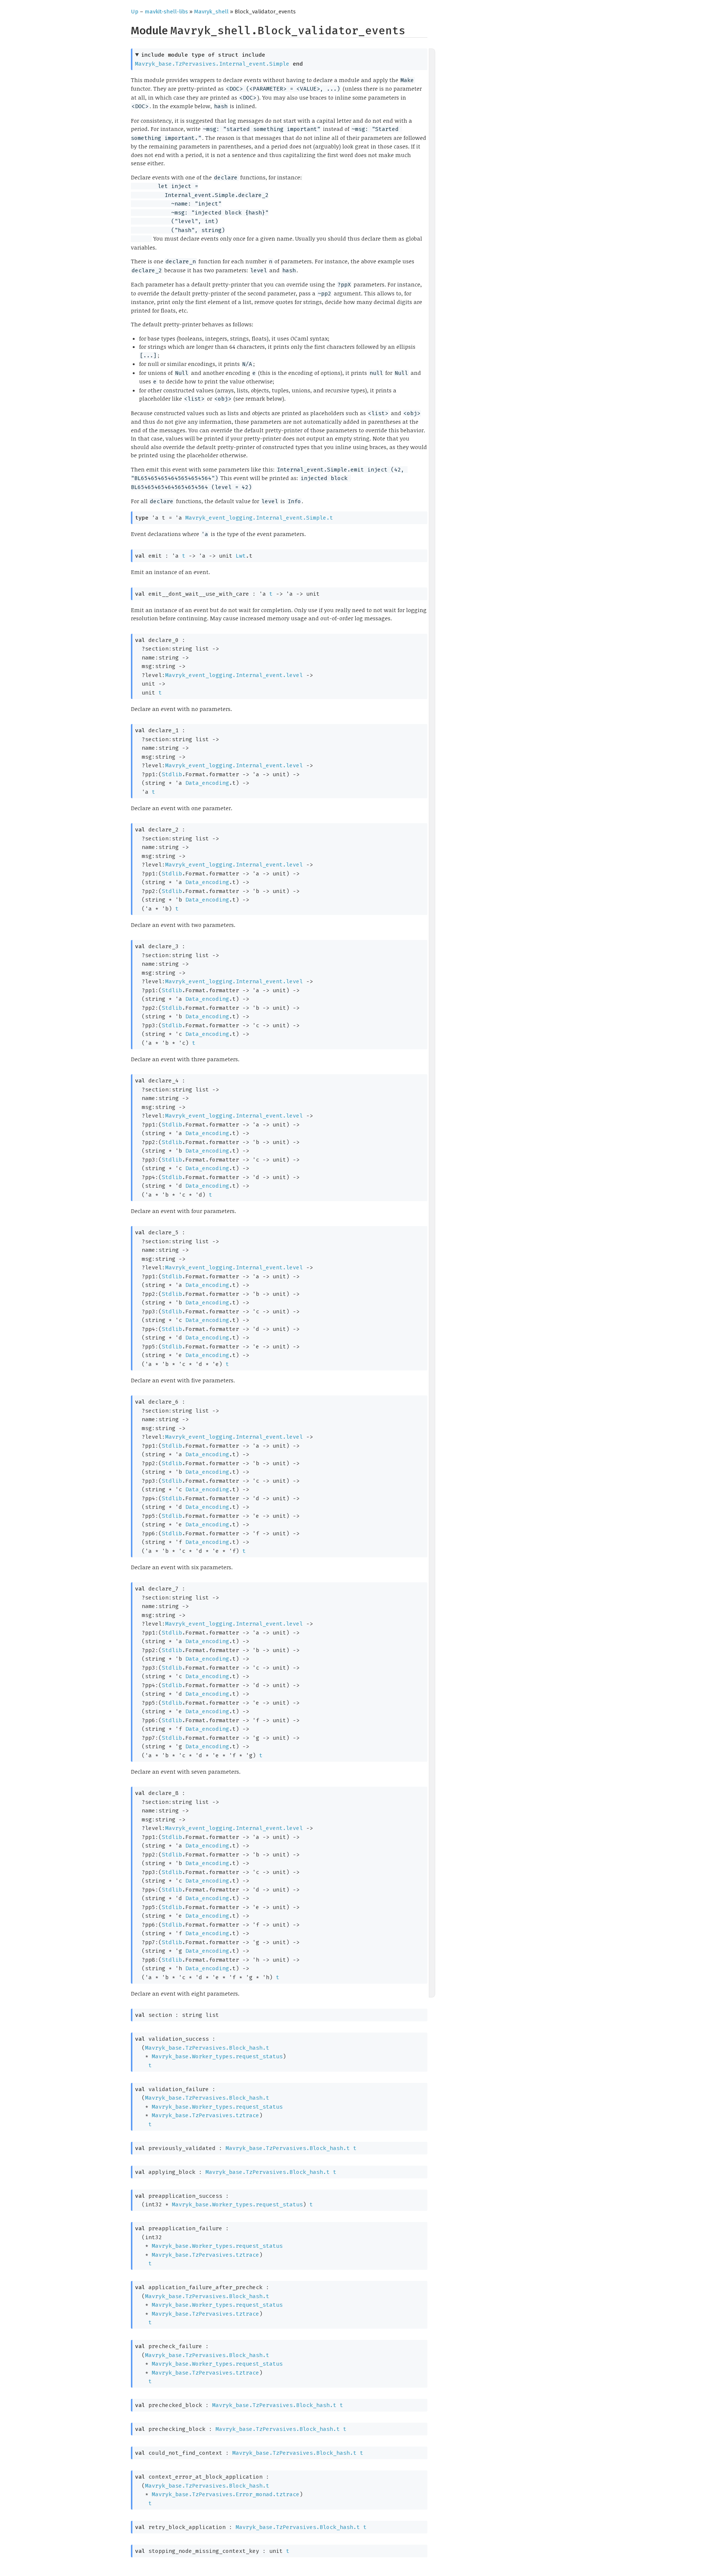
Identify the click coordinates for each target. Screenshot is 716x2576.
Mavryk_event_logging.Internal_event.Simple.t (259, 518)
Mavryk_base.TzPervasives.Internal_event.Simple (212, 64)
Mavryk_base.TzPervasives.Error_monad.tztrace (226, 2494)
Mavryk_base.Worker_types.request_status (217, 2056)
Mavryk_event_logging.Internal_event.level (234, 675)
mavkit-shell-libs (166, 12)
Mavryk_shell (211, 12)
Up (135, 12)
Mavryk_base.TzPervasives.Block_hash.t (207, 2048)
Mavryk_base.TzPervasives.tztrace (205, 2115)
